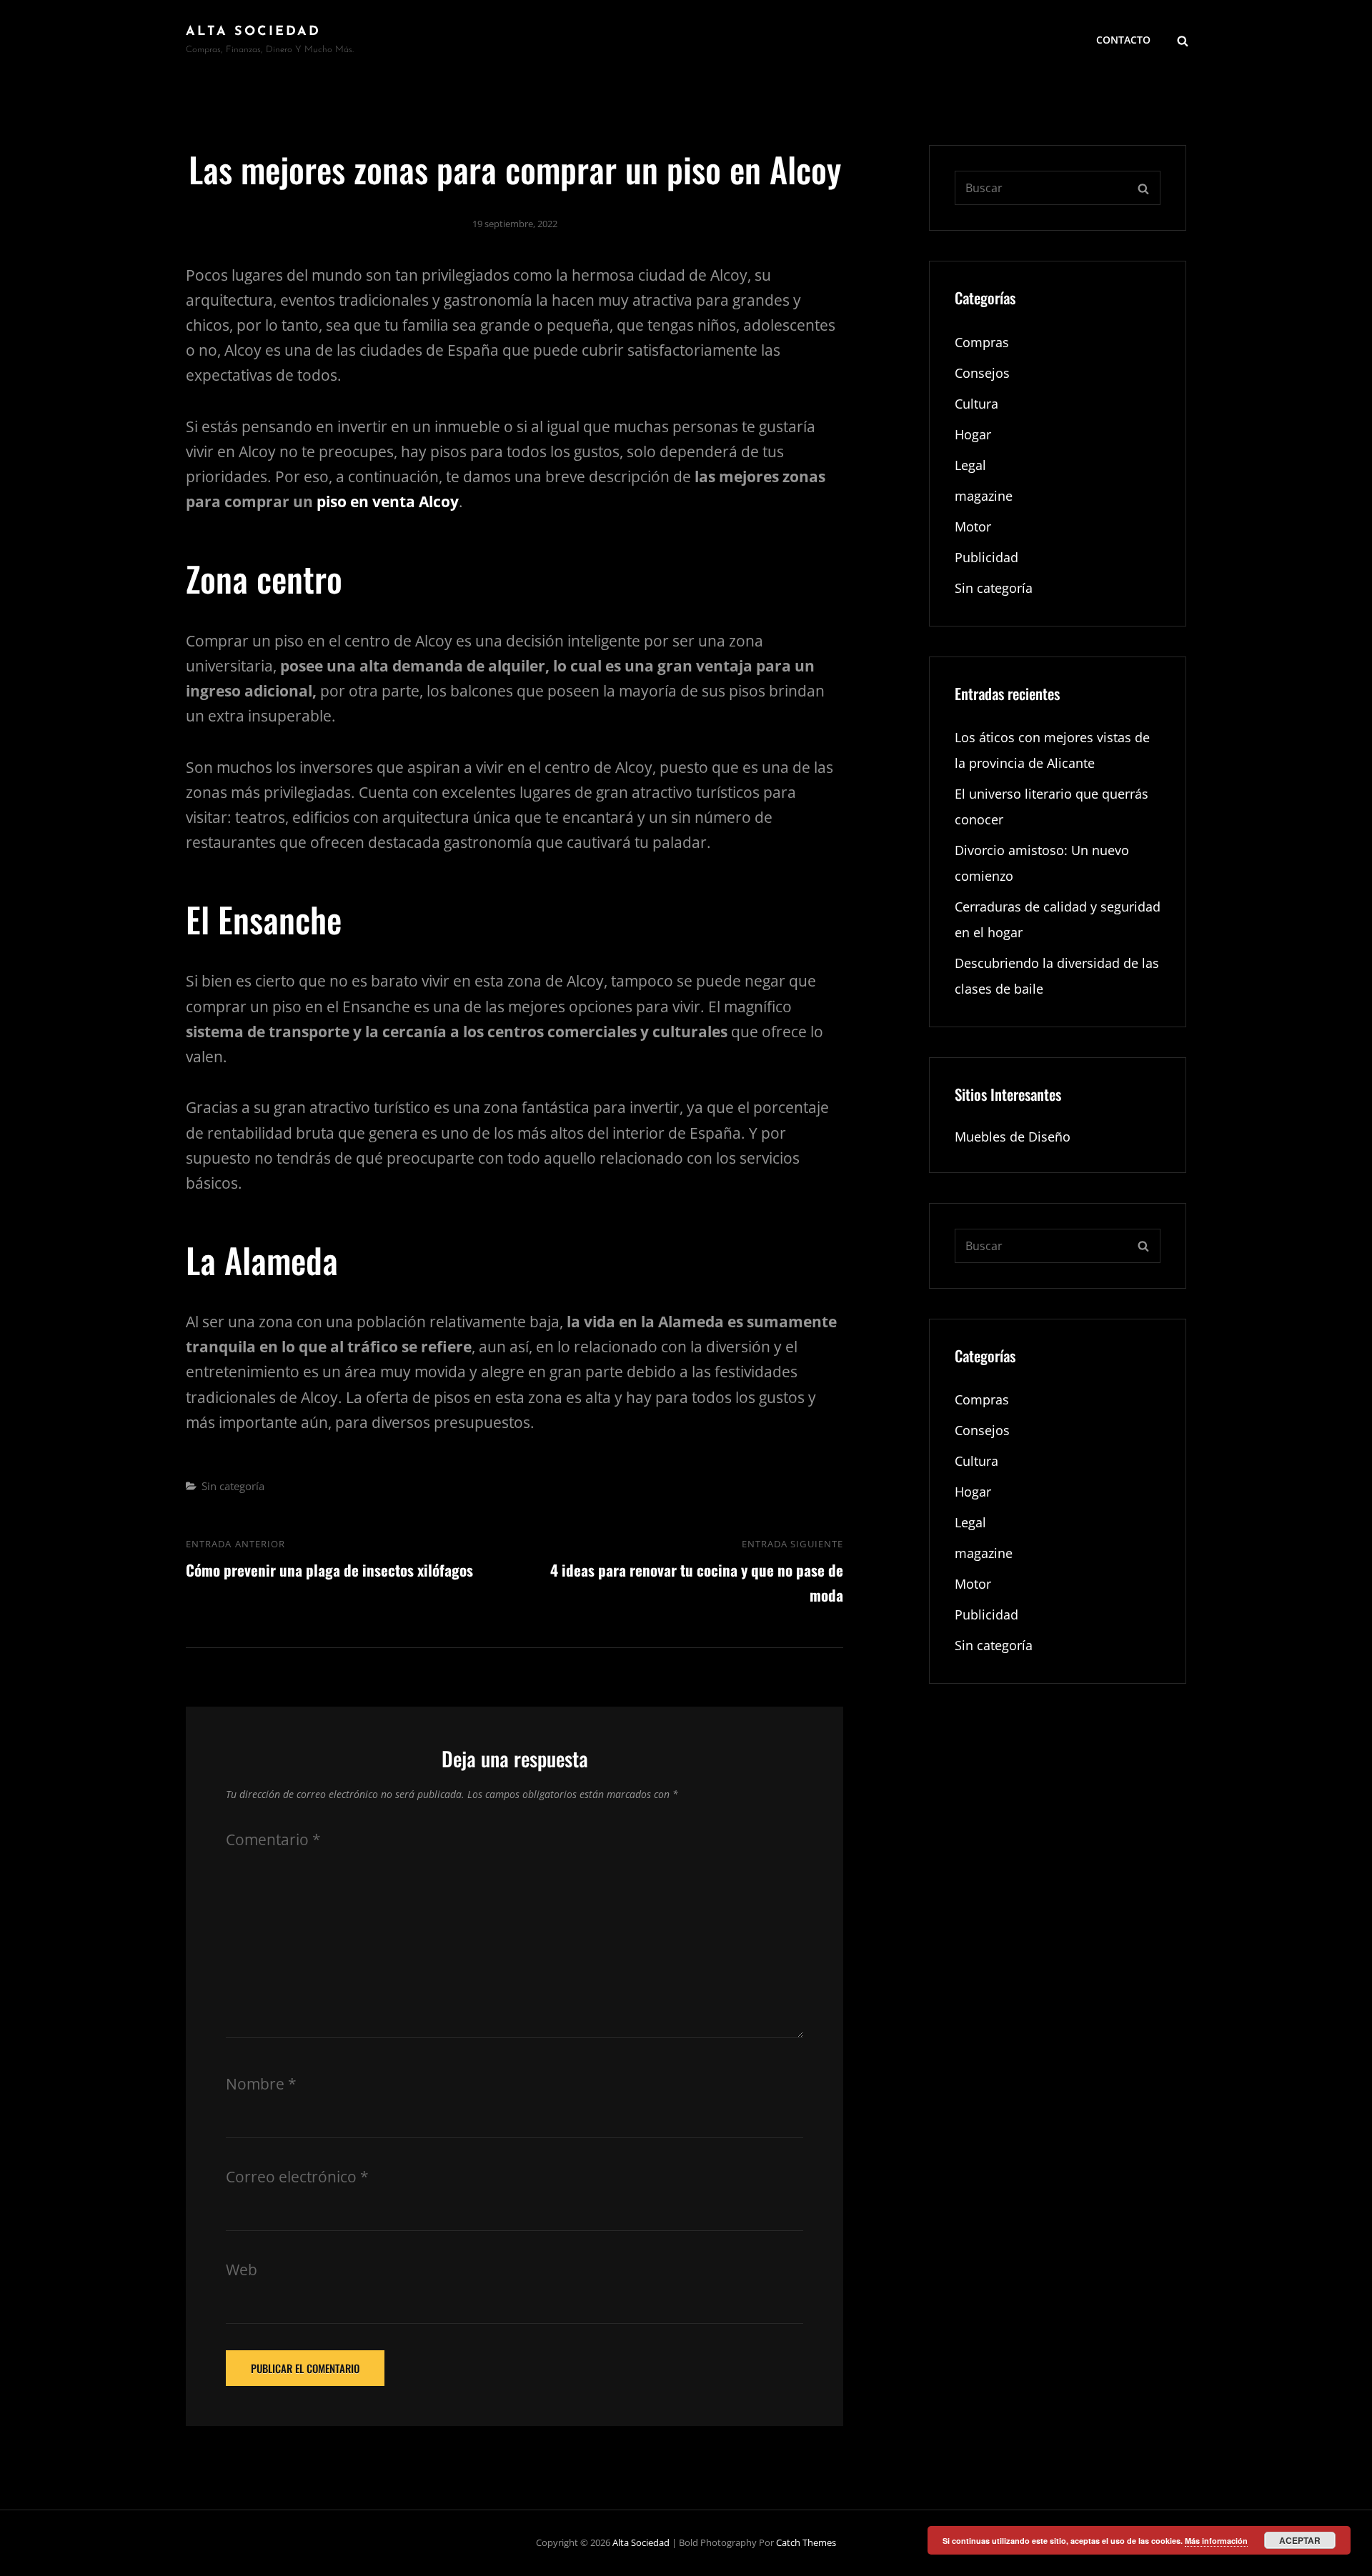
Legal (970, 465)
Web (242, 2270)
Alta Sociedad (253, 32)
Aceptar (1300, 2540)
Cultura (976, 404)
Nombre (261, 2084)
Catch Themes (806, 2542)
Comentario (273, 1839)
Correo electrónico (297, 2177)
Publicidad (986, 557)
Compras (982, 342)
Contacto (1123, 40)
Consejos (982, 373)
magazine (984, 496)
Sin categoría (233, 1486)
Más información (1216, 2541)
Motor (973, 526)
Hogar (973, 434)
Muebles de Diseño (1013, 1137)
